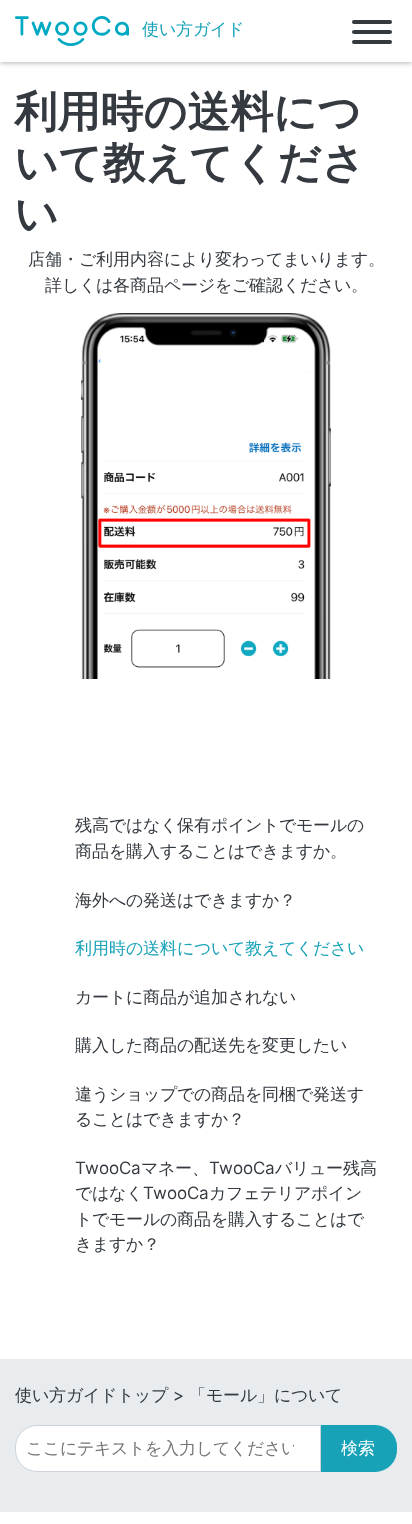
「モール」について (265, 1395)
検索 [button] (358, 1448)
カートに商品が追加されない (185, 997)
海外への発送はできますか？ (185, 900)
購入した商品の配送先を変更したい (211, 1045)
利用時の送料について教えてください (219, 948)
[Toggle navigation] (372, 31)
